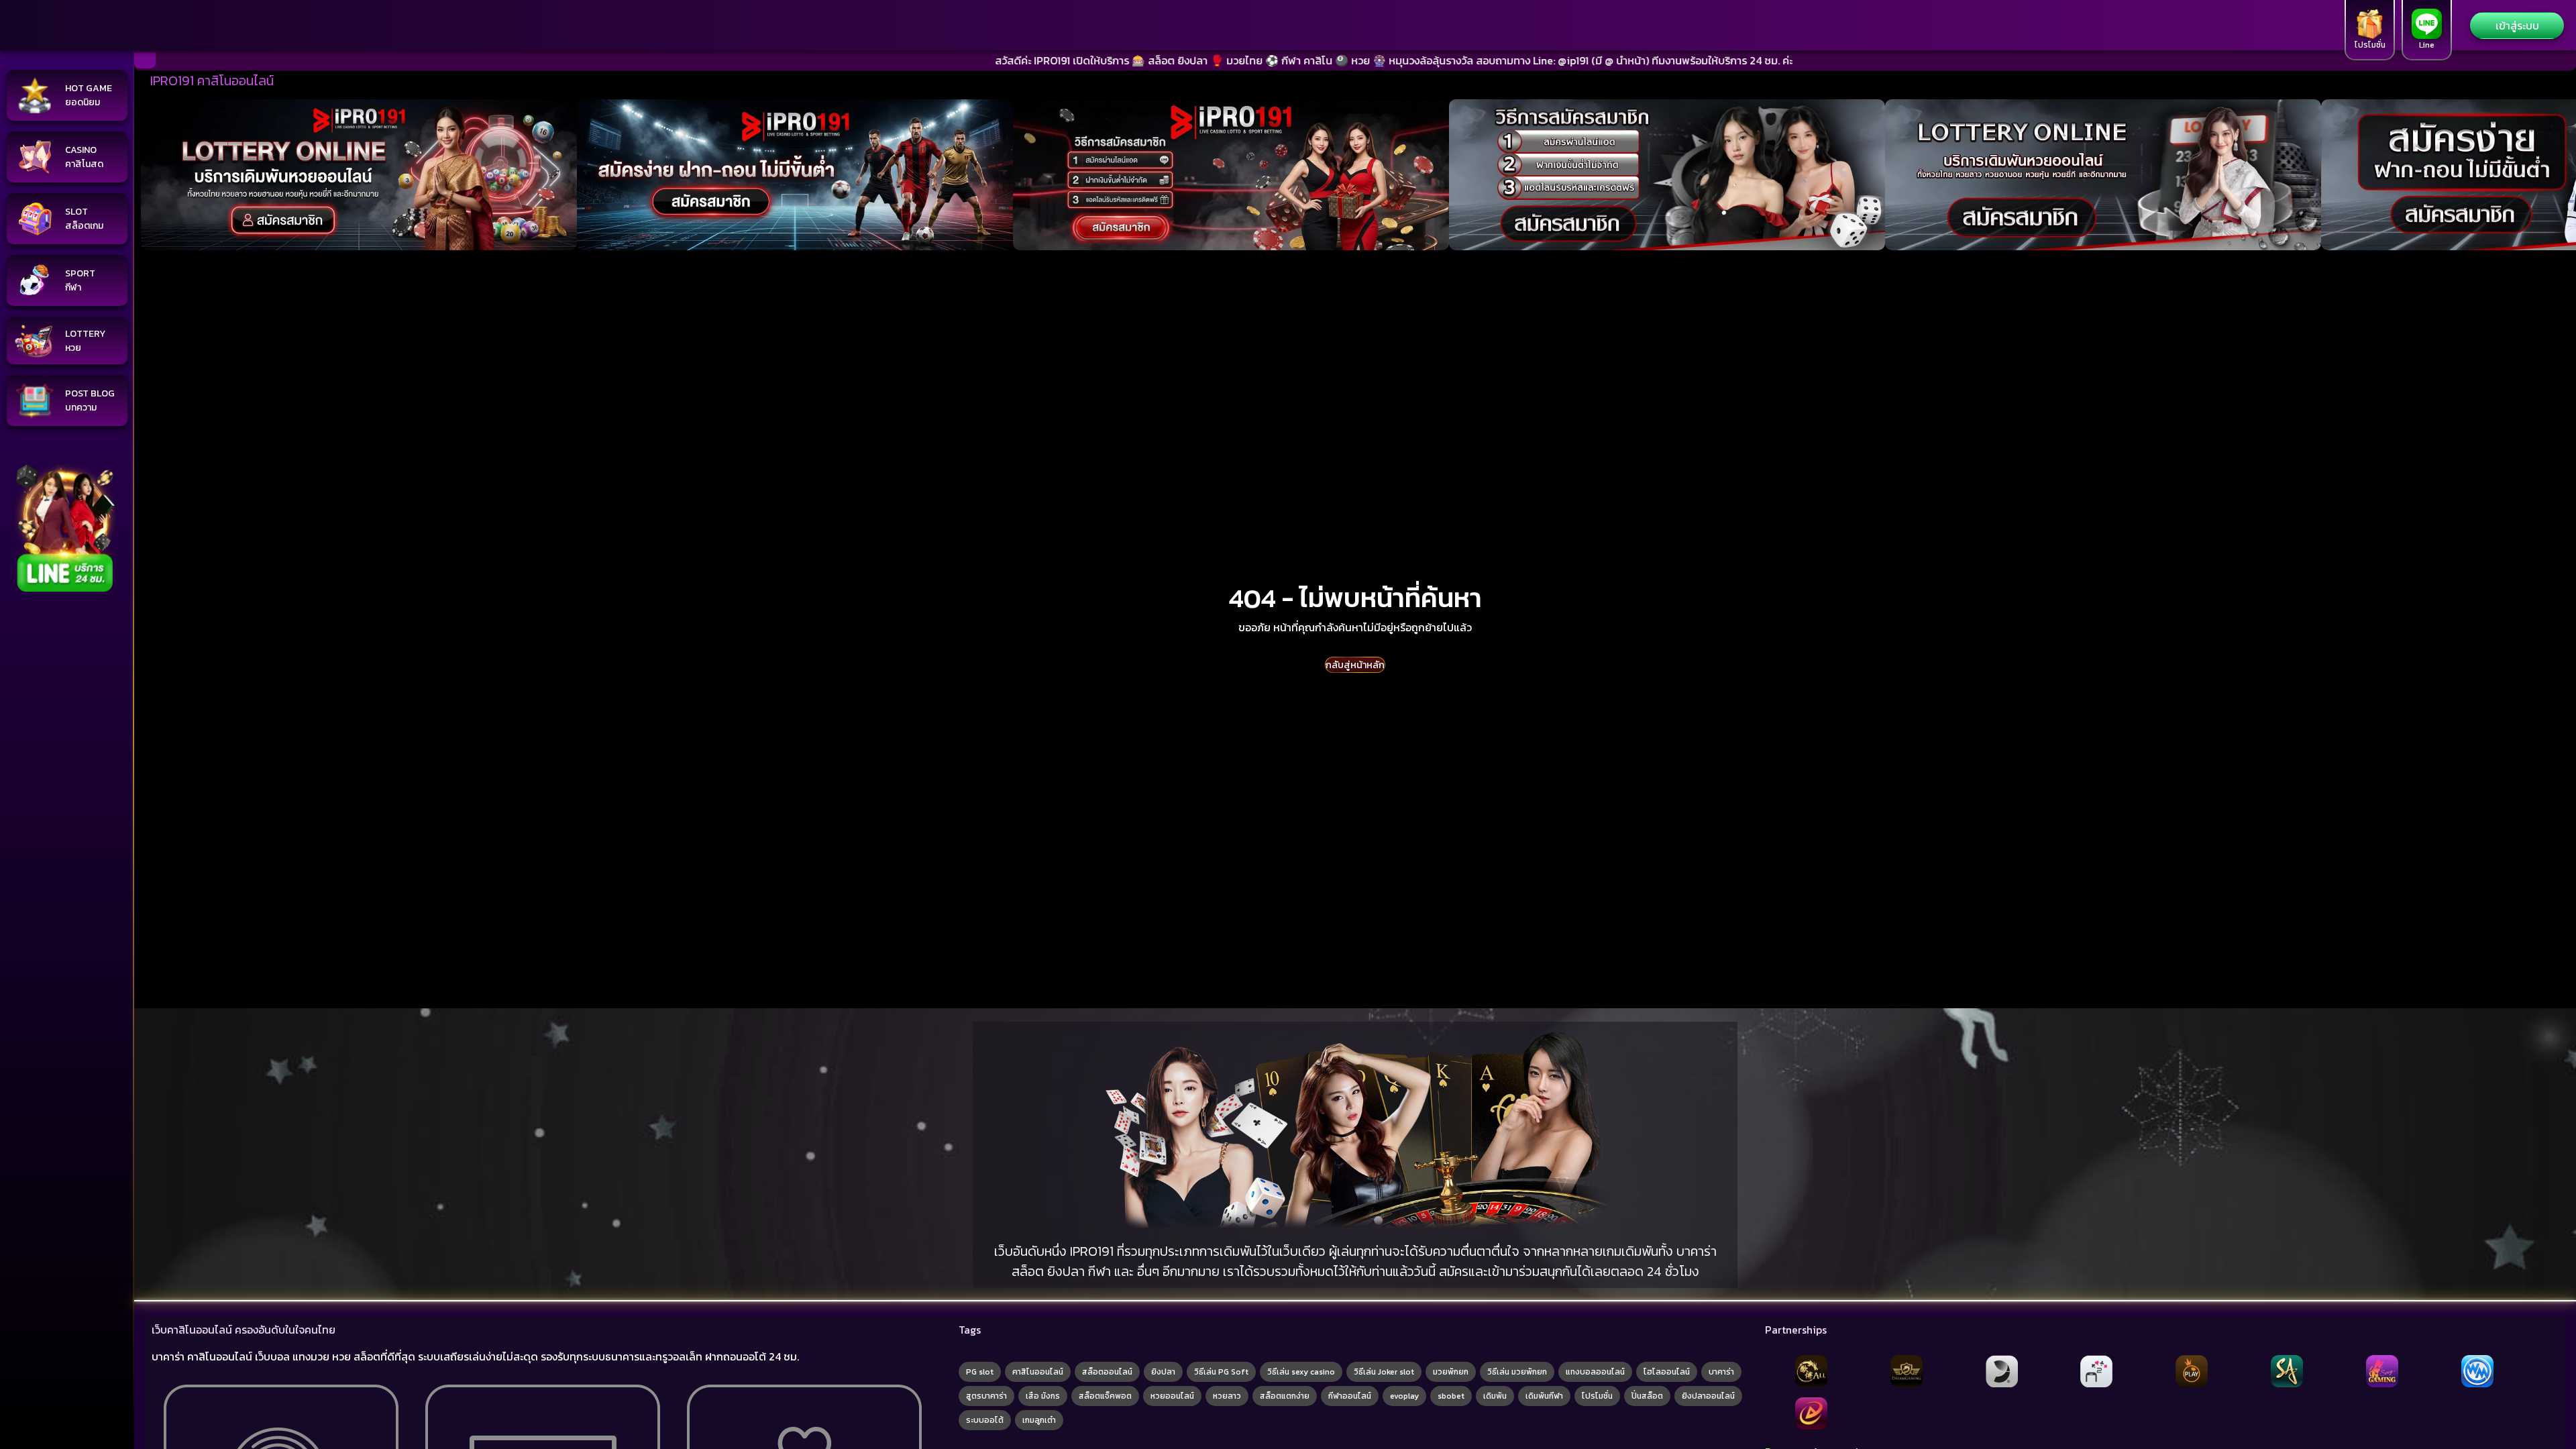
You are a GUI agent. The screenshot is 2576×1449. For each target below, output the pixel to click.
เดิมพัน (1495, 1396)
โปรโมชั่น (1597, 1396)
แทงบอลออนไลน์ (1595, 1372)
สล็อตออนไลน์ (1107, 1372)
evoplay (1404, 1396)
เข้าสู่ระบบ (2517, 25)
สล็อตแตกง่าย (1285, 1396)
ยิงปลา (1163, 1372)
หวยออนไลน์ (1172, 1396)
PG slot (980, 1372)
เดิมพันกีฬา (1544, 1396)
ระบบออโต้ (985, 1420)
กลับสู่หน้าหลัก (1355, 665)
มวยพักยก (1451, 1372)
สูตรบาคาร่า (986, 1396)
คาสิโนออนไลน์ (1038, 1372)
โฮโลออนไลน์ (1667, 1372)
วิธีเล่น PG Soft (1221, 1372)
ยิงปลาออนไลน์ (1708, 1396)
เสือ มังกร (1043, 1396)
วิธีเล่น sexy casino (1301, 1372)
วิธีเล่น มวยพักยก (1517, 1372)
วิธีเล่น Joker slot (1384, 1372)
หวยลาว (1227, 1396)
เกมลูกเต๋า (1039, 1420)
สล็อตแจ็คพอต (1105, 1396)
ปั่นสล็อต (1647, 1396)
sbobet (1451, 1396)
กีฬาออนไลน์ (1350, 1396)
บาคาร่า (1721, 1372)
